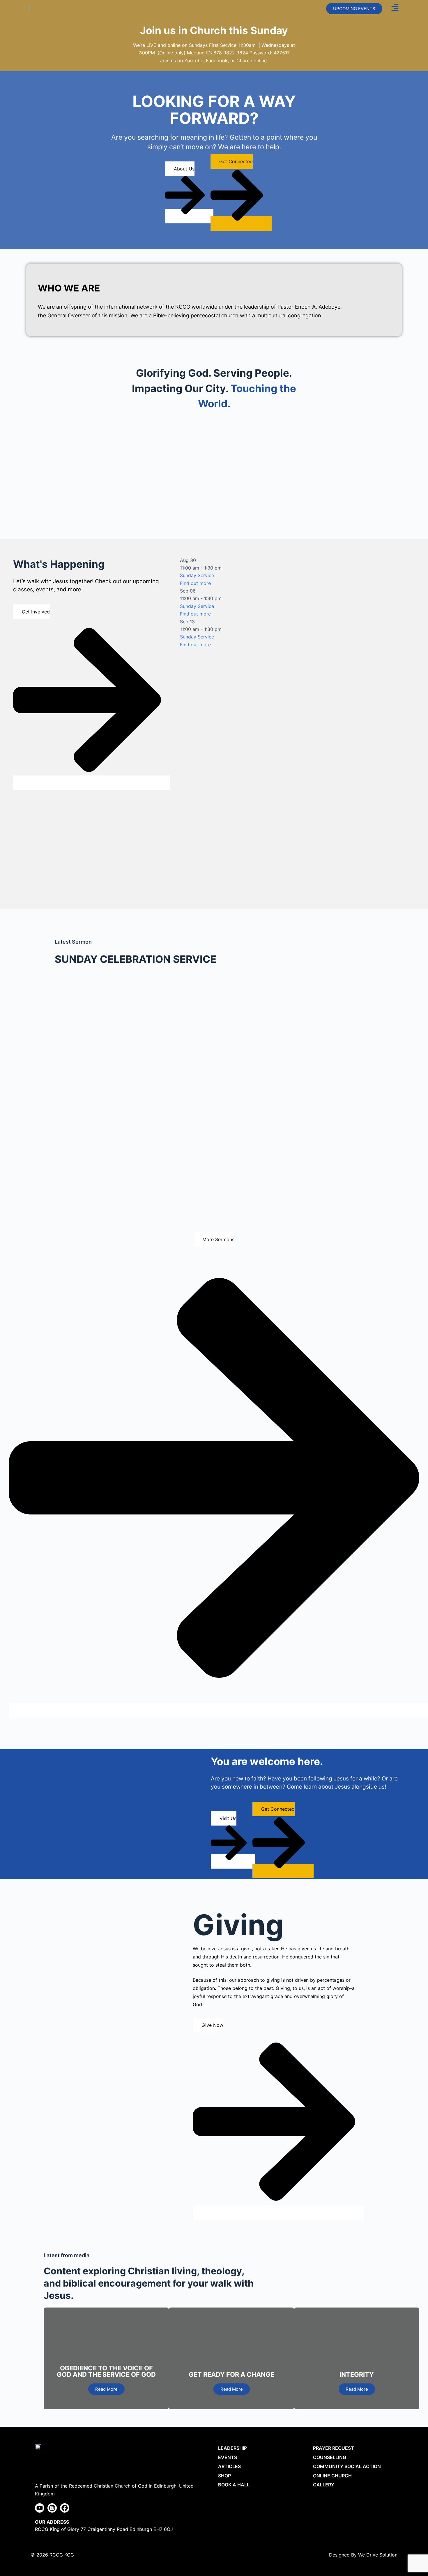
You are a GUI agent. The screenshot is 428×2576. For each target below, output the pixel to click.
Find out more (195, 583)
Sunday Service (197, 575)
